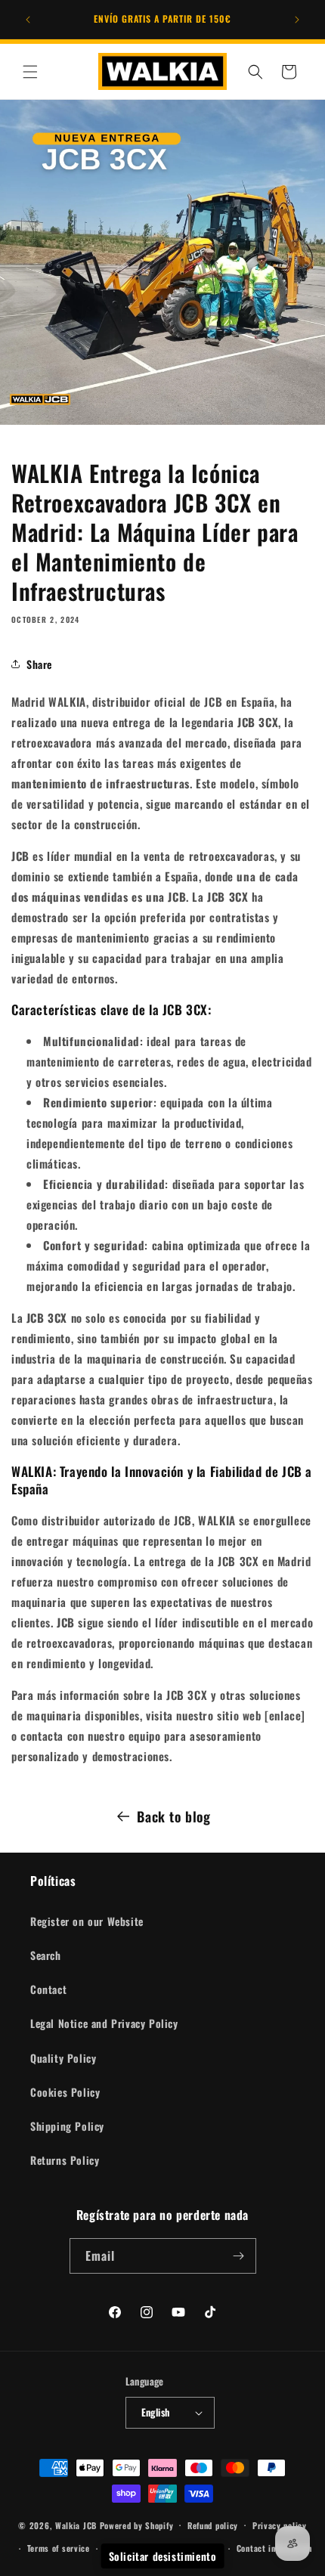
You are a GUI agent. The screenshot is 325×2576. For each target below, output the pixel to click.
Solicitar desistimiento (163, 2556)
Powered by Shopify (137, 2525)
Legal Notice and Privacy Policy (104, 2023)
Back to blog (173, 1816)
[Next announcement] (297, 20)
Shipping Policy (67, 2126)
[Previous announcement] (28, 20)
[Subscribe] (239, 2256)
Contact (48, 1989)
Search (46, 1955)
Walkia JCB (76, 2525)
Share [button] (39, 664)
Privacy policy (280, 2525)
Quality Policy (63, 2058)
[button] (30, 72)
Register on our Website (87, 1921)
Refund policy (213, 2525)
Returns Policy (65, 2160)
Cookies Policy (65, 2092)
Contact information (274, 2548)
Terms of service (59, 2548)
